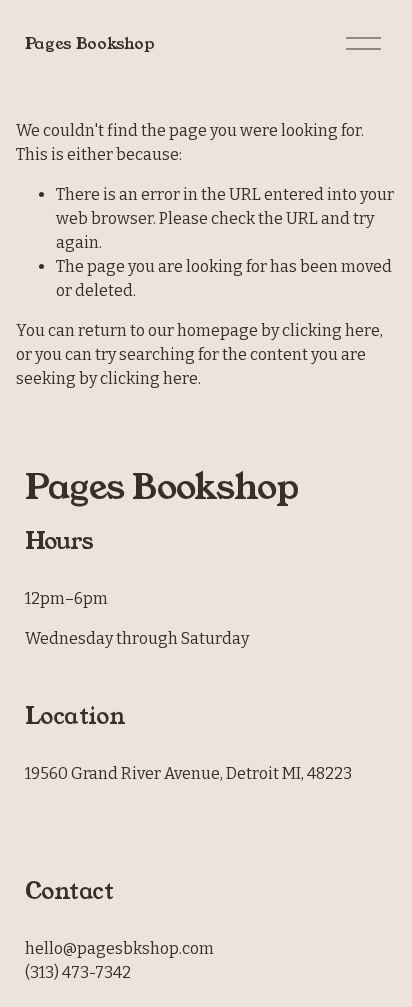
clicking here (331, 330)
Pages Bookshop (90, 43)
